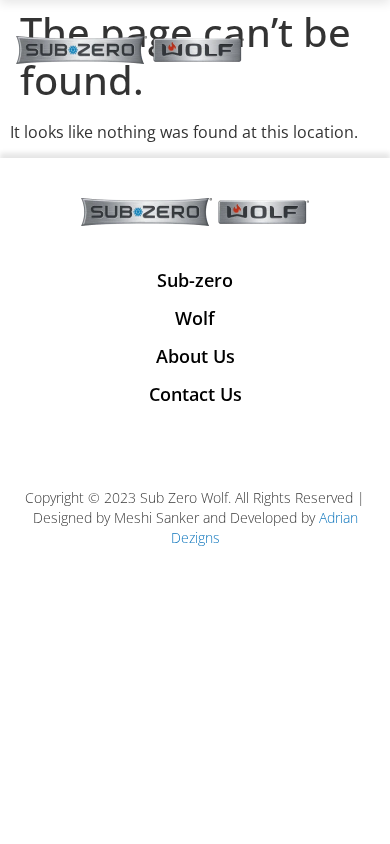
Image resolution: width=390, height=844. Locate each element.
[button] (357, 50)
